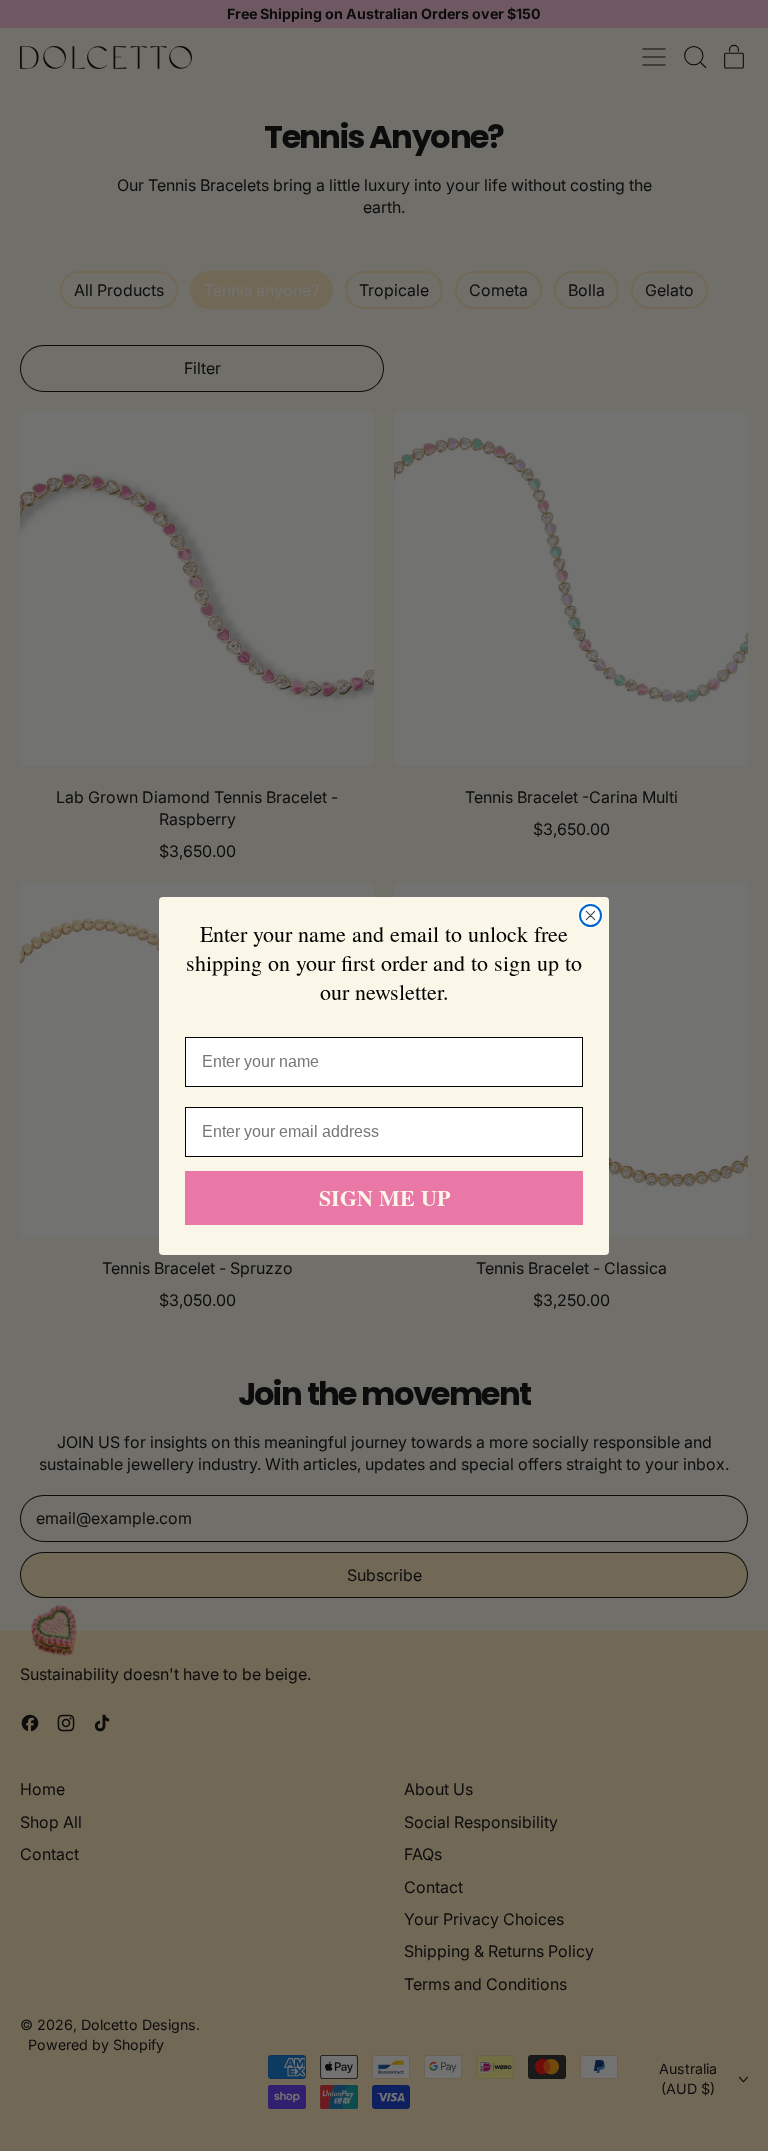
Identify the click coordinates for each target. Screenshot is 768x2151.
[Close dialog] (590, 915)
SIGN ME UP (384, 1197)
